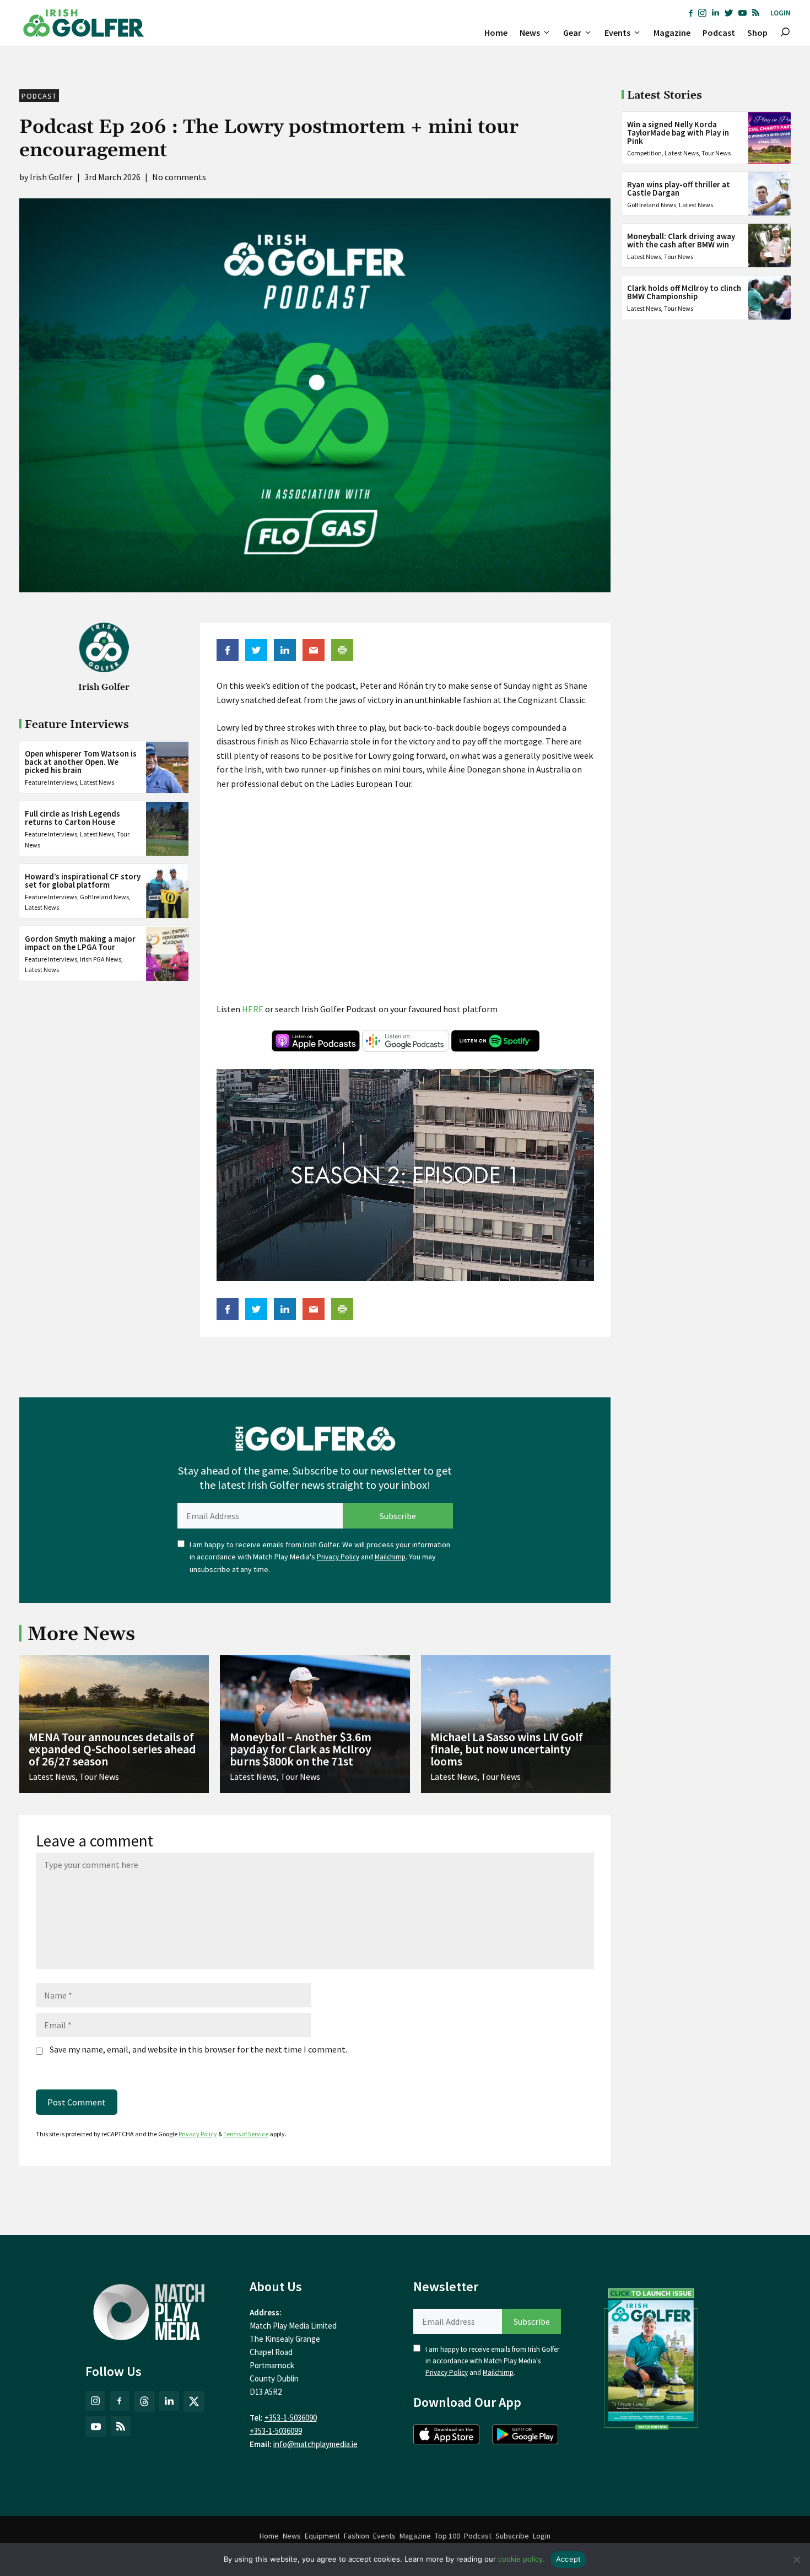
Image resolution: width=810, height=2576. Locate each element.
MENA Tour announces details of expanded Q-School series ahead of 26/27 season (112, 1749)
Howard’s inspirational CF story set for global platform (83, 881)
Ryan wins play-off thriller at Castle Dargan (679, 188)
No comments (179, 177)
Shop (757, 33)
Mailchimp (390, 1557)
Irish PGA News (101, 960)
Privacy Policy (338, 1557)
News (530, 33)
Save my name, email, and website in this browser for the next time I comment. (198, 2049)
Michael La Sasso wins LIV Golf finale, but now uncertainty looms (507, 1749)
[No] (796, 2559)
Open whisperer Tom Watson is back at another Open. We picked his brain (81, 762)
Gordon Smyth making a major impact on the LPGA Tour (80, 943)
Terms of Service (246, 2134)
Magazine (672, 33)
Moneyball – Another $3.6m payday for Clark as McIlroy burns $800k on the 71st (301, 1749)
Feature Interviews (51, 783)
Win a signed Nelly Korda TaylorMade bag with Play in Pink (678, 133)
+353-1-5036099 (276, 2431)
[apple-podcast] (316, 1049)
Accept (569, 2559)
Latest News (97, 783)
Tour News (716, 153)
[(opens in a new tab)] (651, 2356)
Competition (644, 153)
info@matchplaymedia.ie (315, 2444)
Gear (572, 33)
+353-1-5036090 (291, 2418)
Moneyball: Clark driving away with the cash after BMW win (681, 240)
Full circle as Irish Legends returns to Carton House (72, 818)
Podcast (719, 33)
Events (617, 33)
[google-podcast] (406, 1049)
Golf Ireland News (104, 897)
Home (496, 33)
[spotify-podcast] (495, 1049)
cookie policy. (522, 2559)
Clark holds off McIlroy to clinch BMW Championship (684, 292)
